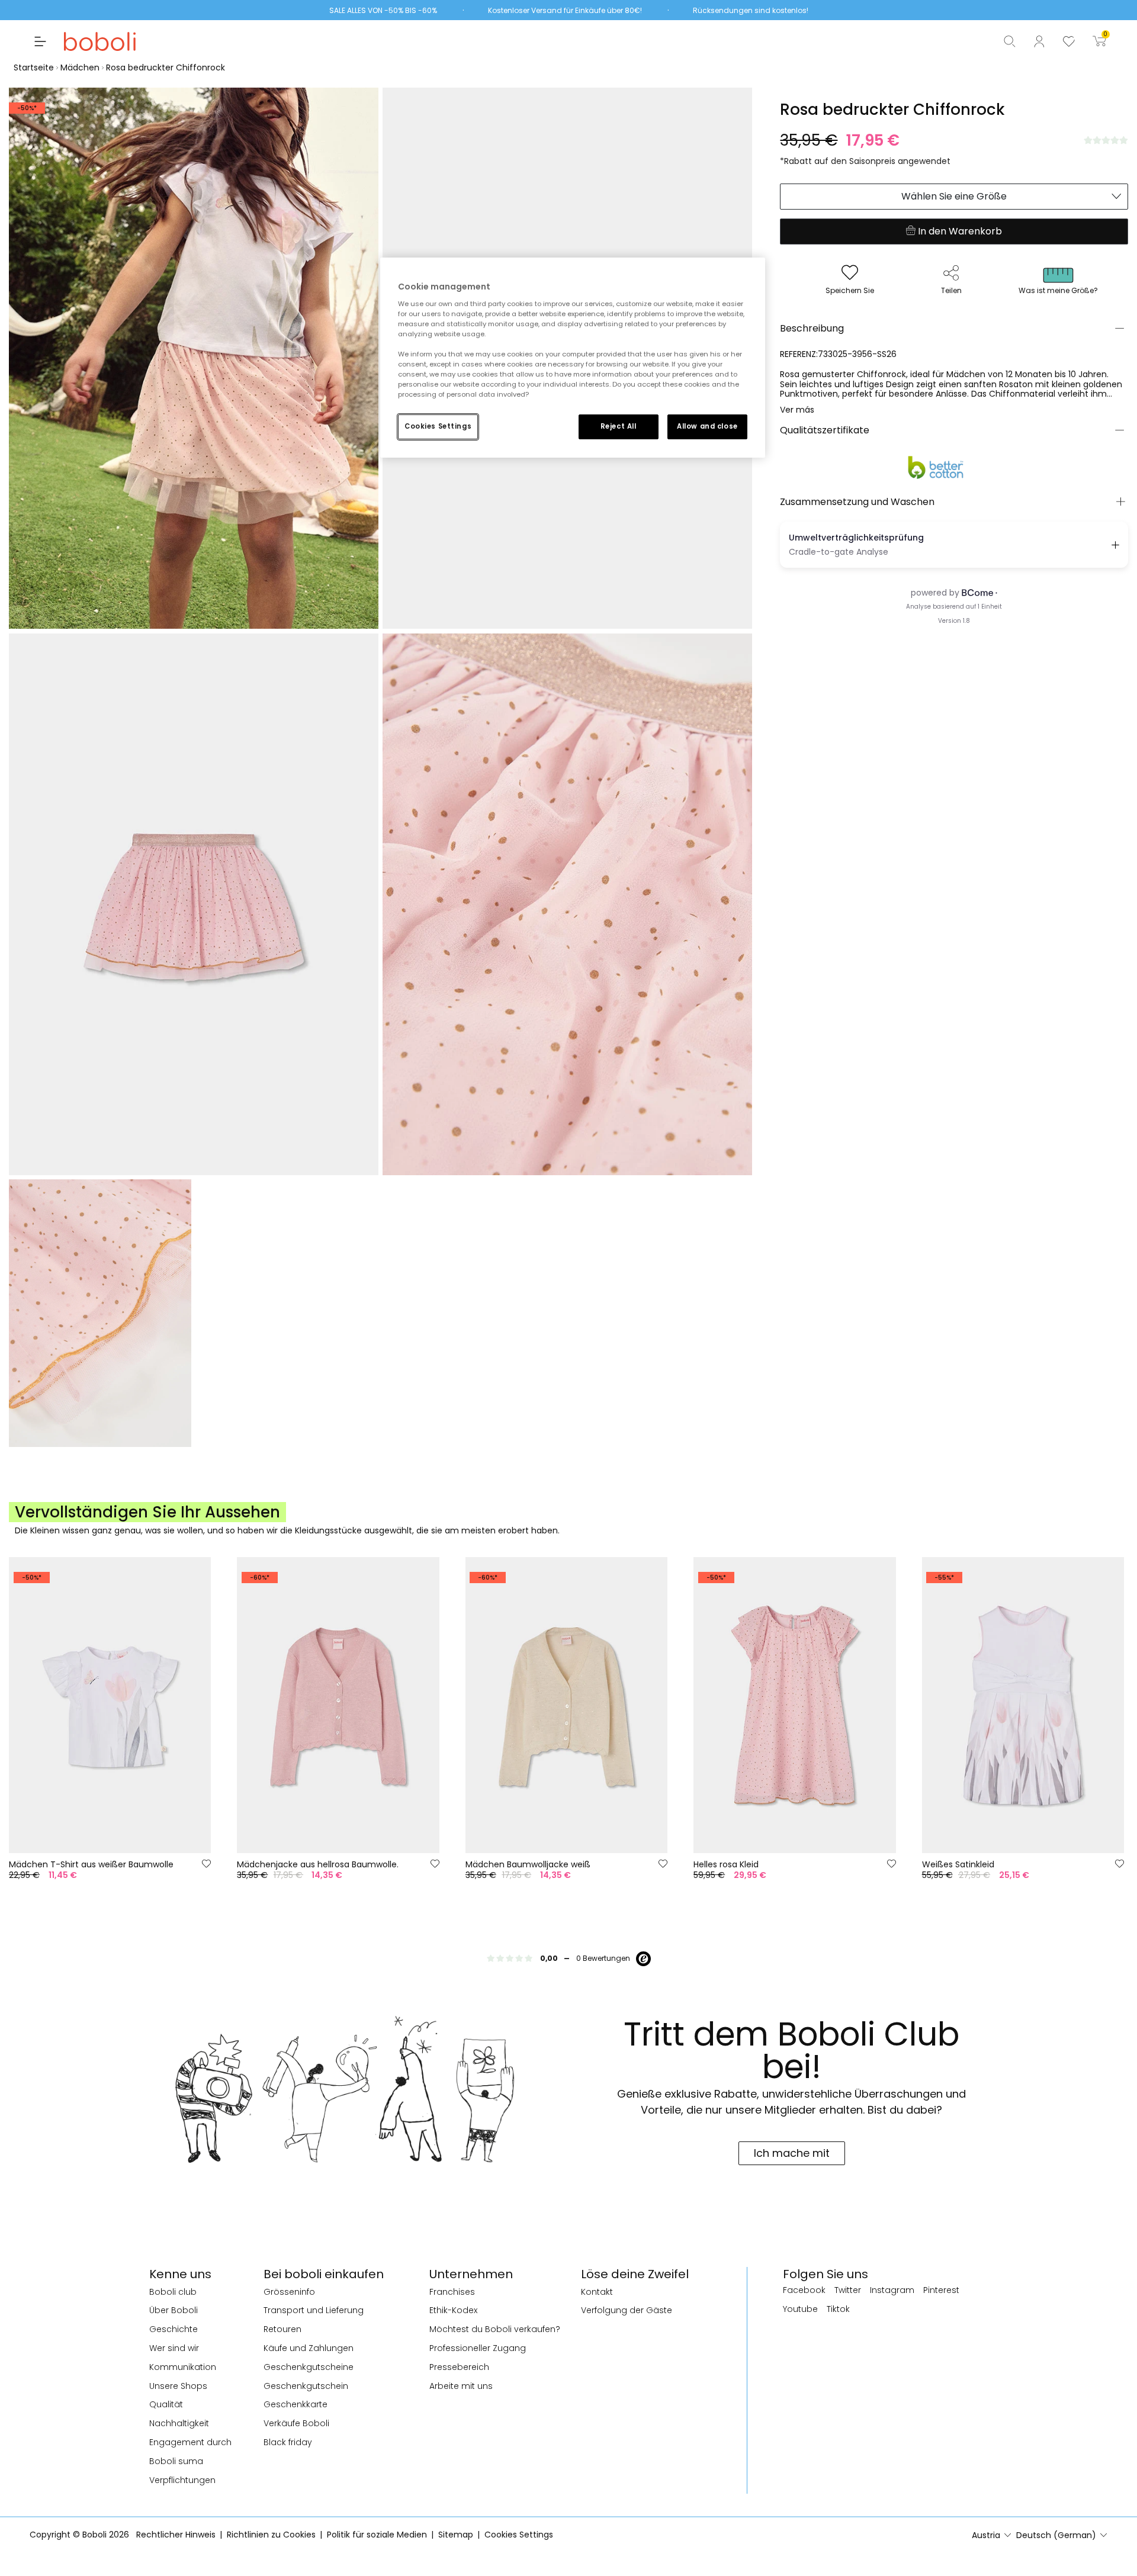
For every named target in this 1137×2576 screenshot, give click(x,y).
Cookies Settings (438, 426)
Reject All (619, 426)
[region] (573, 358)
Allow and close (707, 426)
